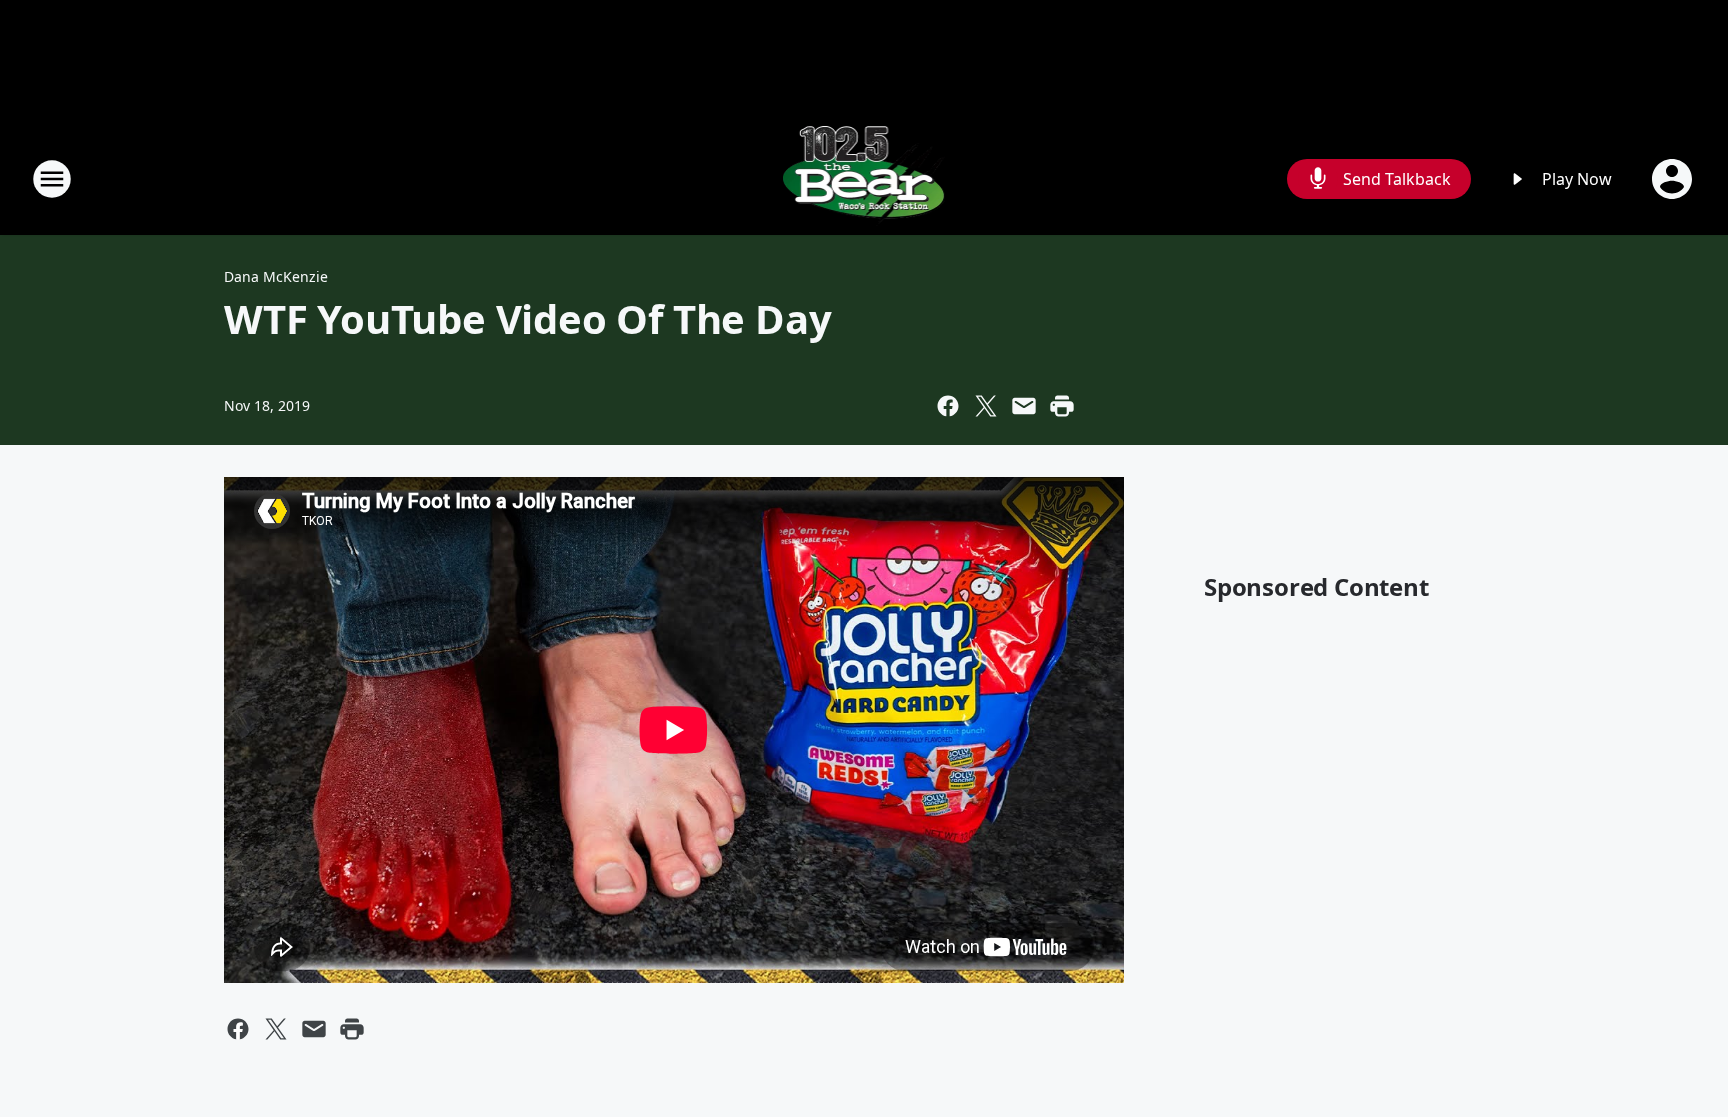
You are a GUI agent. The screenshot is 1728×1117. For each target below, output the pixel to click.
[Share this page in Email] (1024, 406)
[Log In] (1674, 179)
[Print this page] (1062, 406)
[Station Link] (864, 178)
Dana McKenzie (276, 276)
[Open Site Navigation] (52, 179)
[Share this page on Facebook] (948, 406)
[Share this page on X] (986, 406)
